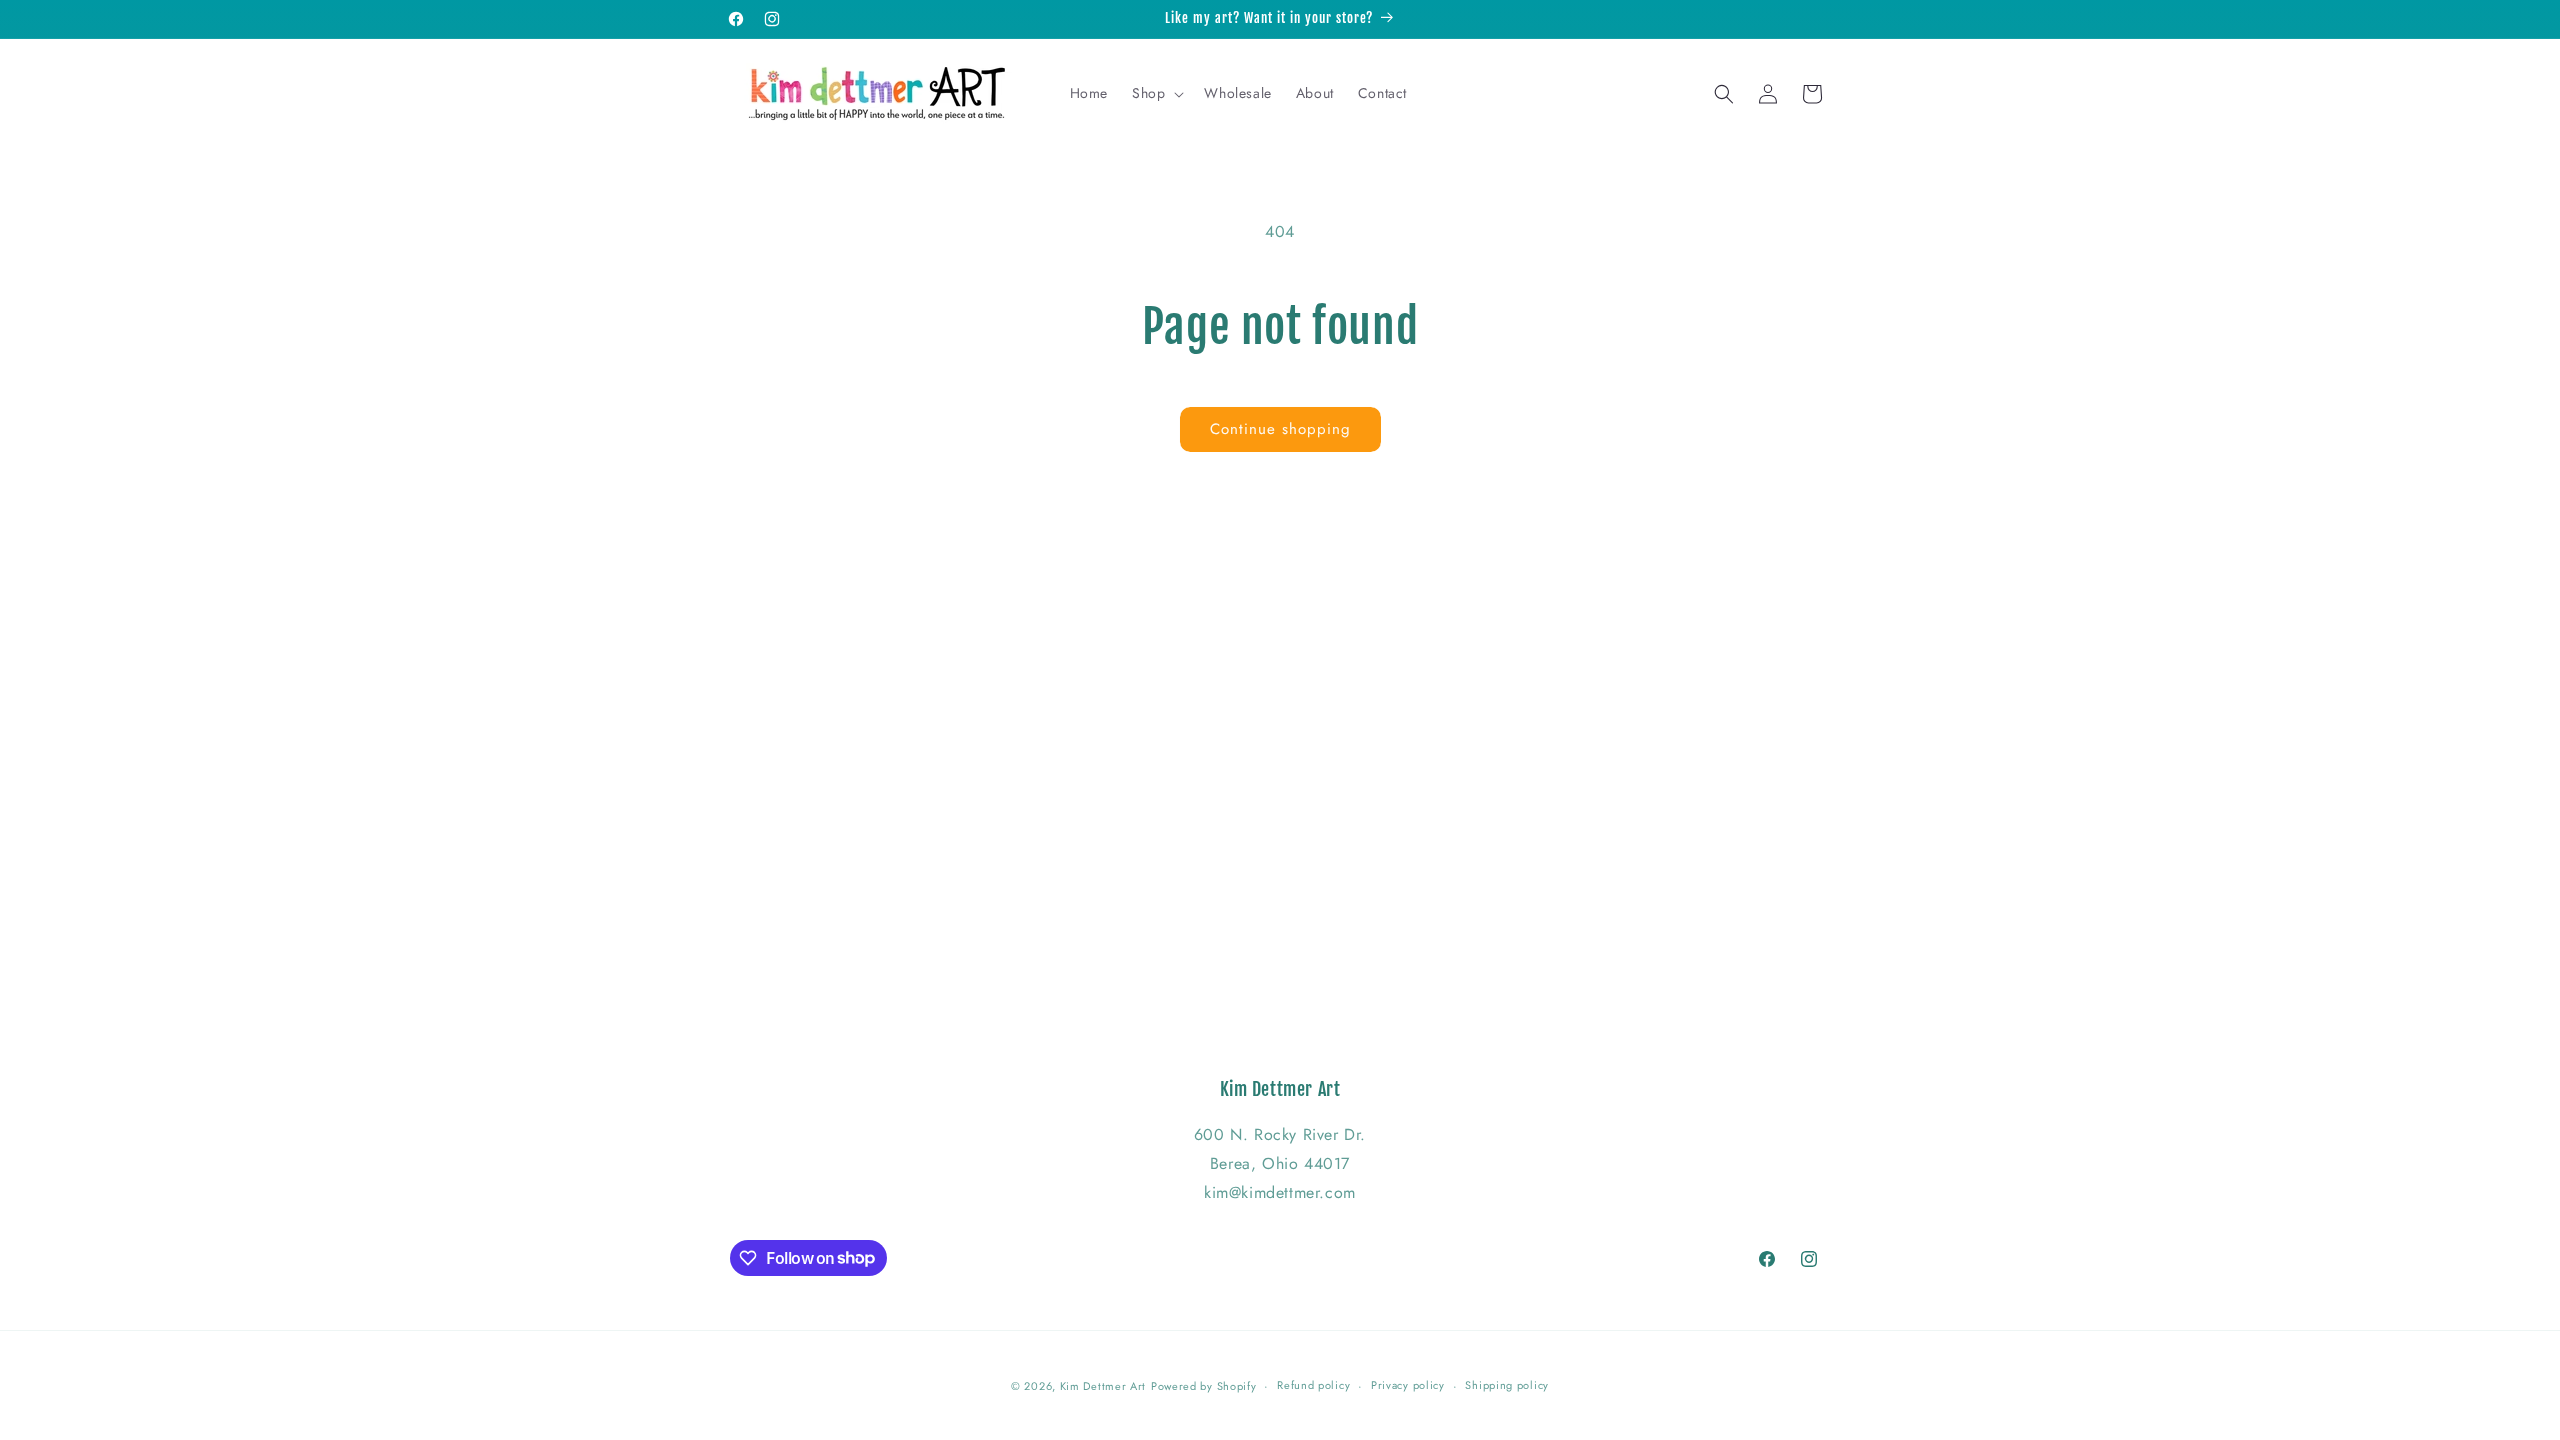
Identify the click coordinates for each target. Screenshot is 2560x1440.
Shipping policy (1507, 1385)
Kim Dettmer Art (1103, 1386)
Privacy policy (1408, 1385)
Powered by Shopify (1204, 1386)
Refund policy (1313, 1385)
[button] (1156, 93)
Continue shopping (1280, 429)
